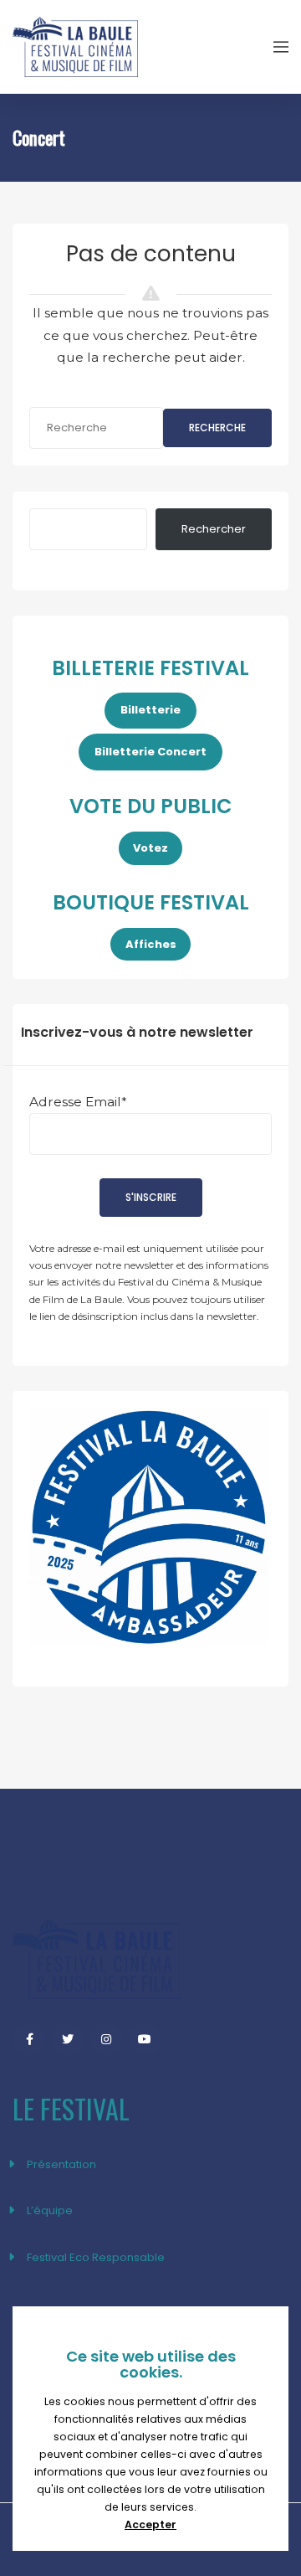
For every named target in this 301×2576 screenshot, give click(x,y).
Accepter (150, 2524)
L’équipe (50, 2210)
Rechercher (214, 529)
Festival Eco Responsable (96, 2257)
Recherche (217, 428)
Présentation (61, 2164)
